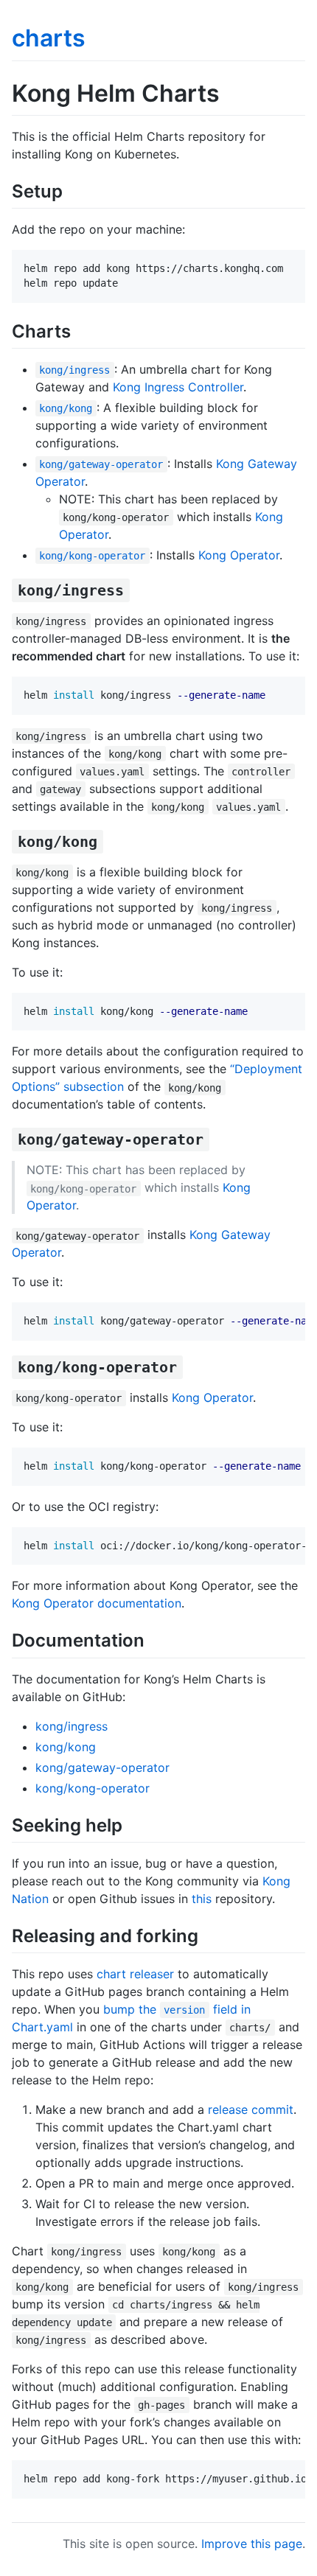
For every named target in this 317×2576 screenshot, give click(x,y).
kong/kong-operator (93, 1788)
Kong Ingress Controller (178, 387)
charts (49, 38)
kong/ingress (72, 1726)
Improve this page (252, 2544)
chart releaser (135, 1974)
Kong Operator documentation (97, 1603)
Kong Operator (239, 555)
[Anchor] (72, 190)
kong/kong (66, 1747)
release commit (251, 2109)
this (202, 1899)
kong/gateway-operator (102, 1767)
